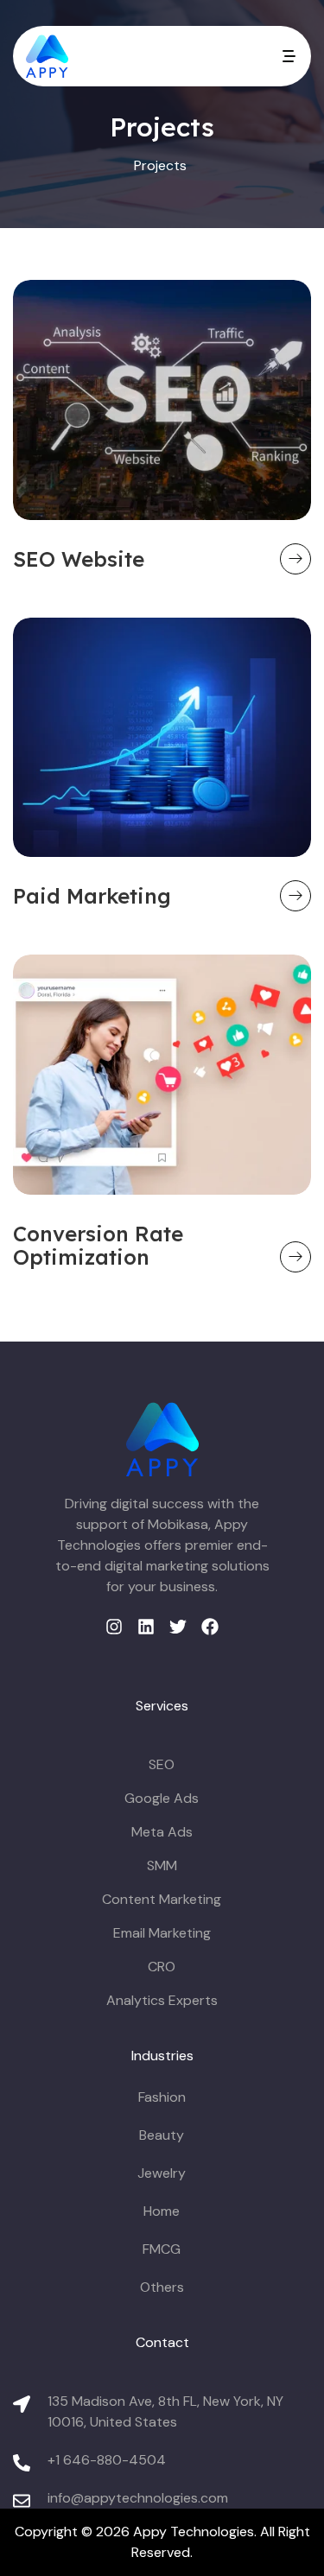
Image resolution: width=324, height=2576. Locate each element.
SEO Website (79, 559)
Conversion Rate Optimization (98, 1245)
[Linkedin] (146, 1627)
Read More (295, 559)
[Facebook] (210, 1627)
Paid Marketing (92, 896)
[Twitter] (178, 1627)
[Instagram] (114, 1627)
